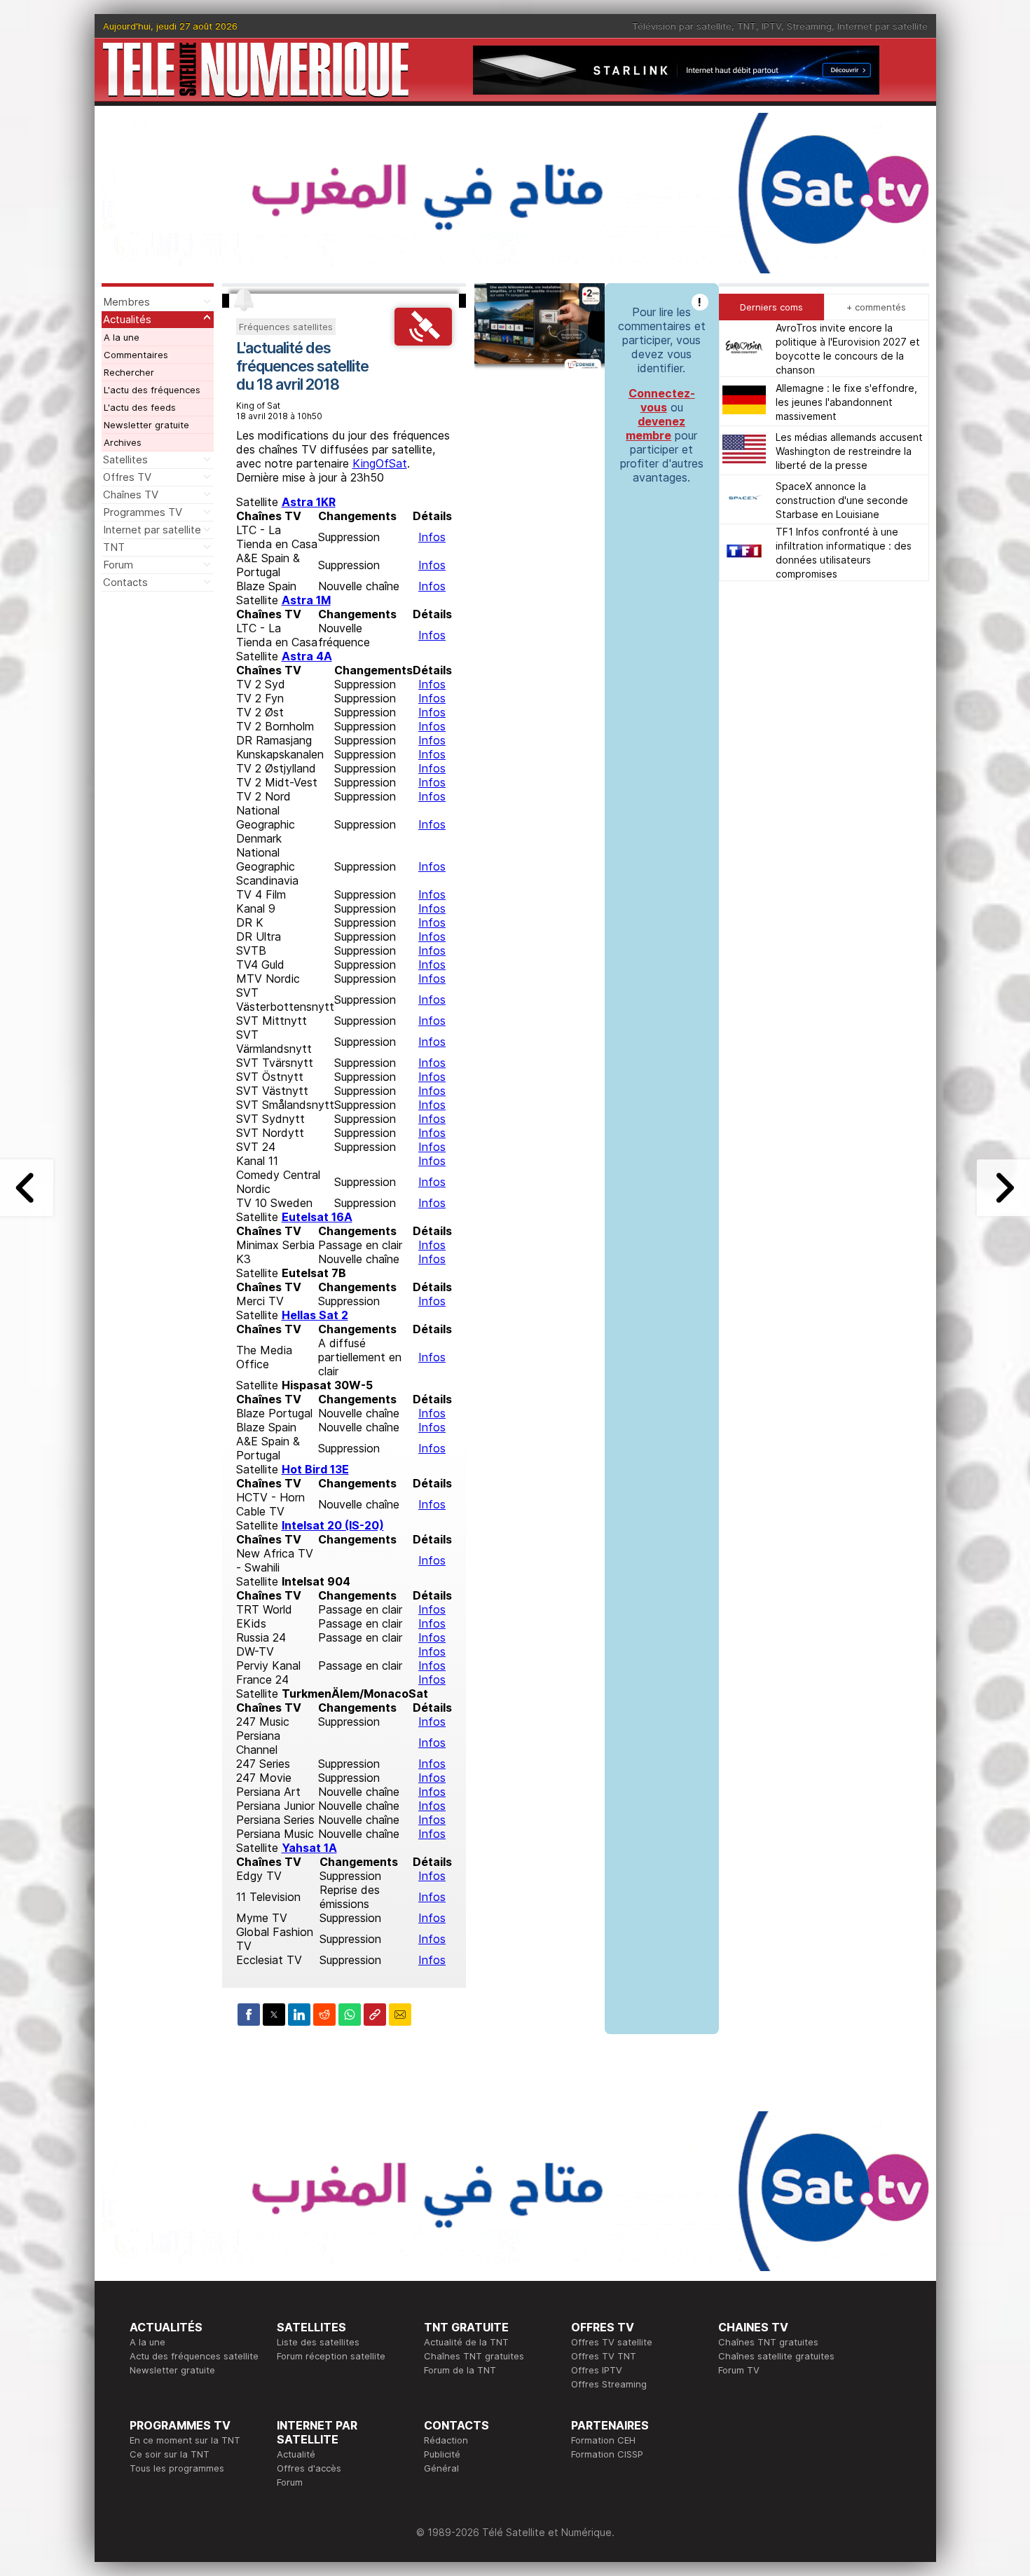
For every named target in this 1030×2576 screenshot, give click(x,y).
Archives (123, 442)
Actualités (127, 319)
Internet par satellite (883, 26)
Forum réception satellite (331, 2356)
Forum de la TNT (460, 2370)
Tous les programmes (177, 2468)
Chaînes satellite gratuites (776, 2356)
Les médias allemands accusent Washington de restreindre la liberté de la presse (849, 450)
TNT (747, 26)
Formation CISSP (607, 2454)
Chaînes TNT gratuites (474, 2356)
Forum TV (739, 2370)
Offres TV (127, 477)
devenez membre (655, 428)
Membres (126, 302)
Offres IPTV (597, 2370)
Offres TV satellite (612, 2342)
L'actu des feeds (140, 407)
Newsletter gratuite (146, 425)
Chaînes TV (131, 495)
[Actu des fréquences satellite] (423, 341)
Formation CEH (603, 2440)
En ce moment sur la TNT (185, 2440)
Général (441, 2468)
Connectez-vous (662, 400)
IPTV (771, 26)
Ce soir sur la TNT (170, 2454)
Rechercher (129, 372)
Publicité (442, 2454)
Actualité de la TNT (466, 2342)
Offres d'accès (309, 2468)
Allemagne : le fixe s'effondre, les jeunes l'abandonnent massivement (846, 401)
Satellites (125, 459)
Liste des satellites (318, 2342)
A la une (122, 337)
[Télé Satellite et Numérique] (256, 70)
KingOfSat (380, 463)
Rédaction (446, 2440)
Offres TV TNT (604, 2356)
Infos (432, 537)
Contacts (125, 582)
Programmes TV (143, 512)
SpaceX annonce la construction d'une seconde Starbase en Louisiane (842, 499)
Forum (118, 565)
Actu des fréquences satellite (194, 2356)
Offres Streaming (609, 2384)
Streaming (809, 26)
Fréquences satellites (286, 327)
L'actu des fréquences (152, 390)
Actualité (296, 2454)
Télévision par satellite (682, 26)
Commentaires (136, 355)
